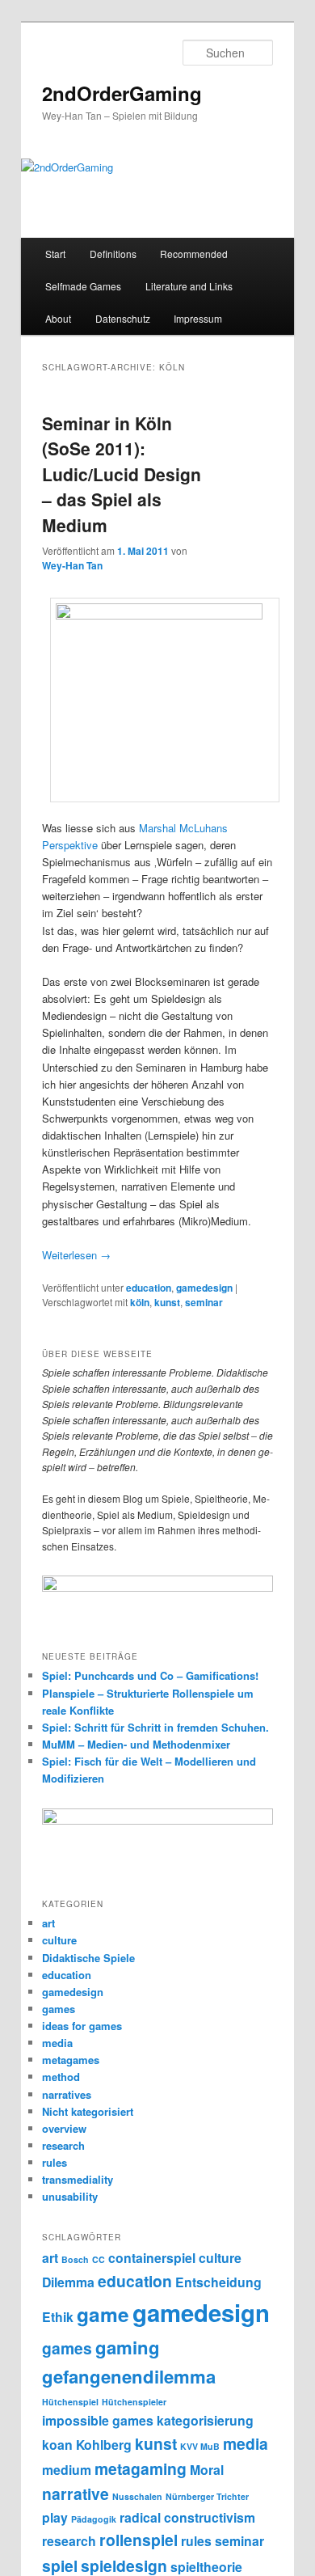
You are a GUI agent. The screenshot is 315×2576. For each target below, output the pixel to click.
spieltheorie (206, 2567)
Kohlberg (104, 2445)
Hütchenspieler (134, 2402)
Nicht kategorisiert (88, 2111)
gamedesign (204, 1288)
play (55, 2517)
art (48, 1923)
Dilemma (68, 2282)
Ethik (58, 2317)
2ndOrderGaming (122, 93)
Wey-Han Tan (72, 565)
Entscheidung (218, 2282)
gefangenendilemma (129, 2376)
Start (55, 254)
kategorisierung (205, 2420)
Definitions (113, 254)
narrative (76, 2494)
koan (57, 2445)
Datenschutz (123, 318)
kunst (167, 1302)
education (149, 1288)
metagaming (141, 2468)
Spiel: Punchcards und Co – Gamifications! (150, 1675)
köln (140, 1302)
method (61, 2077)
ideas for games (82, 2026)
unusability (70, 2196)
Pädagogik (94, 2519)
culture (59, 1940)
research (63, 2145)
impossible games (98, 2420)
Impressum (198, 318)
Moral (207, 2470)
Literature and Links (189, 286)
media (57, 2043)
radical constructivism (187, 2517)
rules (55, 2162)
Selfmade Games (83, 286)
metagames (71, 2060)
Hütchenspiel (70, 2402)
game (103, 2314)
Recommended (194, 254)
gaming (128, 2347)
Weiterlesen (76, 1255)
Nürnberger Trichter (207, 2496)
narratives (67, 2094)
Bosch (75, 2259)
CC (99, 2259)
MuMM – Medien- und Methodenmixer (136, 1744)
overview (64, 2128)
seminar (204, 1302)
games (59, 2009)
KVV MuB (200, 2446)
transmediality (78, 2179)
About (58, 318)
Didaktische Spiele (88, 1958)
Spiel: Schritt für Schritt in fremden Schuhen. (155, 1727)
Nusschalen (137, 2496)
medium (67, 2470)
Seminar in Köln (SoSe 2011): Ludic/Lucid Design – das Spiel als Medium (122, 474)
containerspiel (152, 2258)
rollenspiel (139, 2540)
